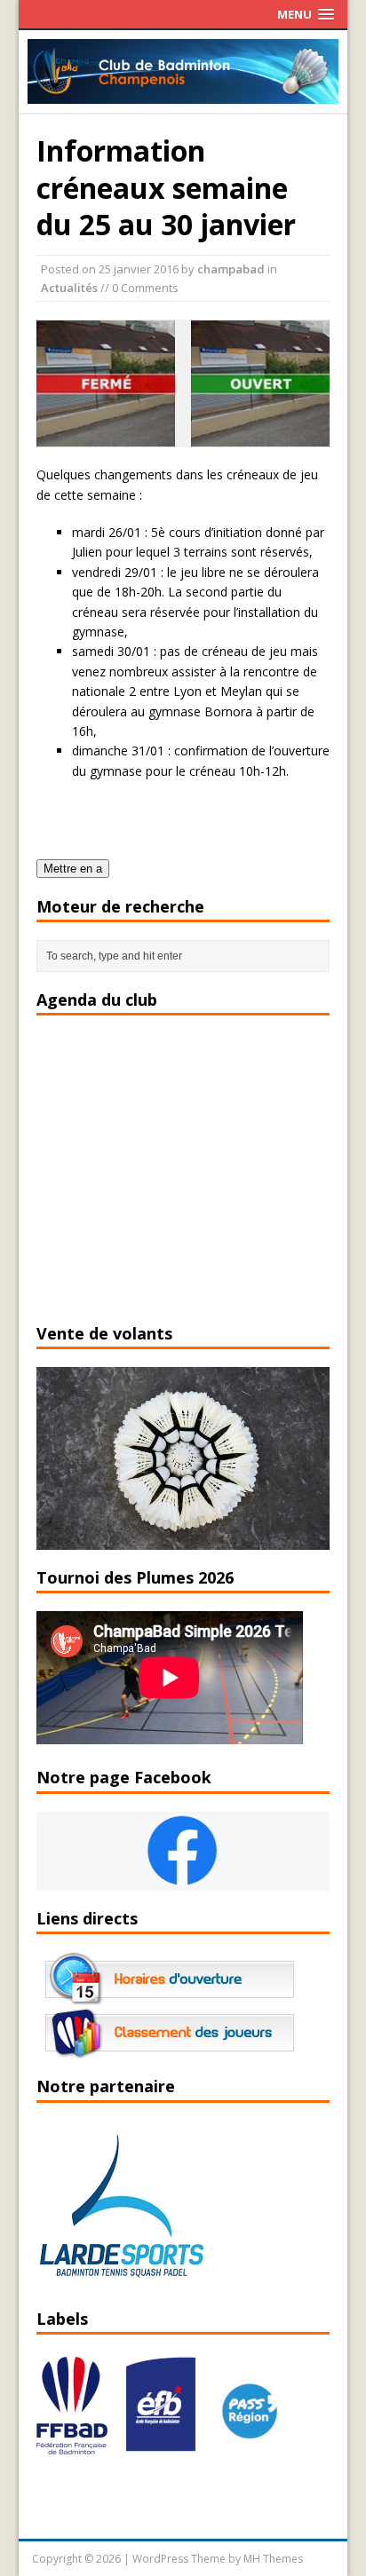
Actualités (69, 288)
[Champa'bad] (183, 94)
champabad (231, 269)
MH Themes (273, 2559)
